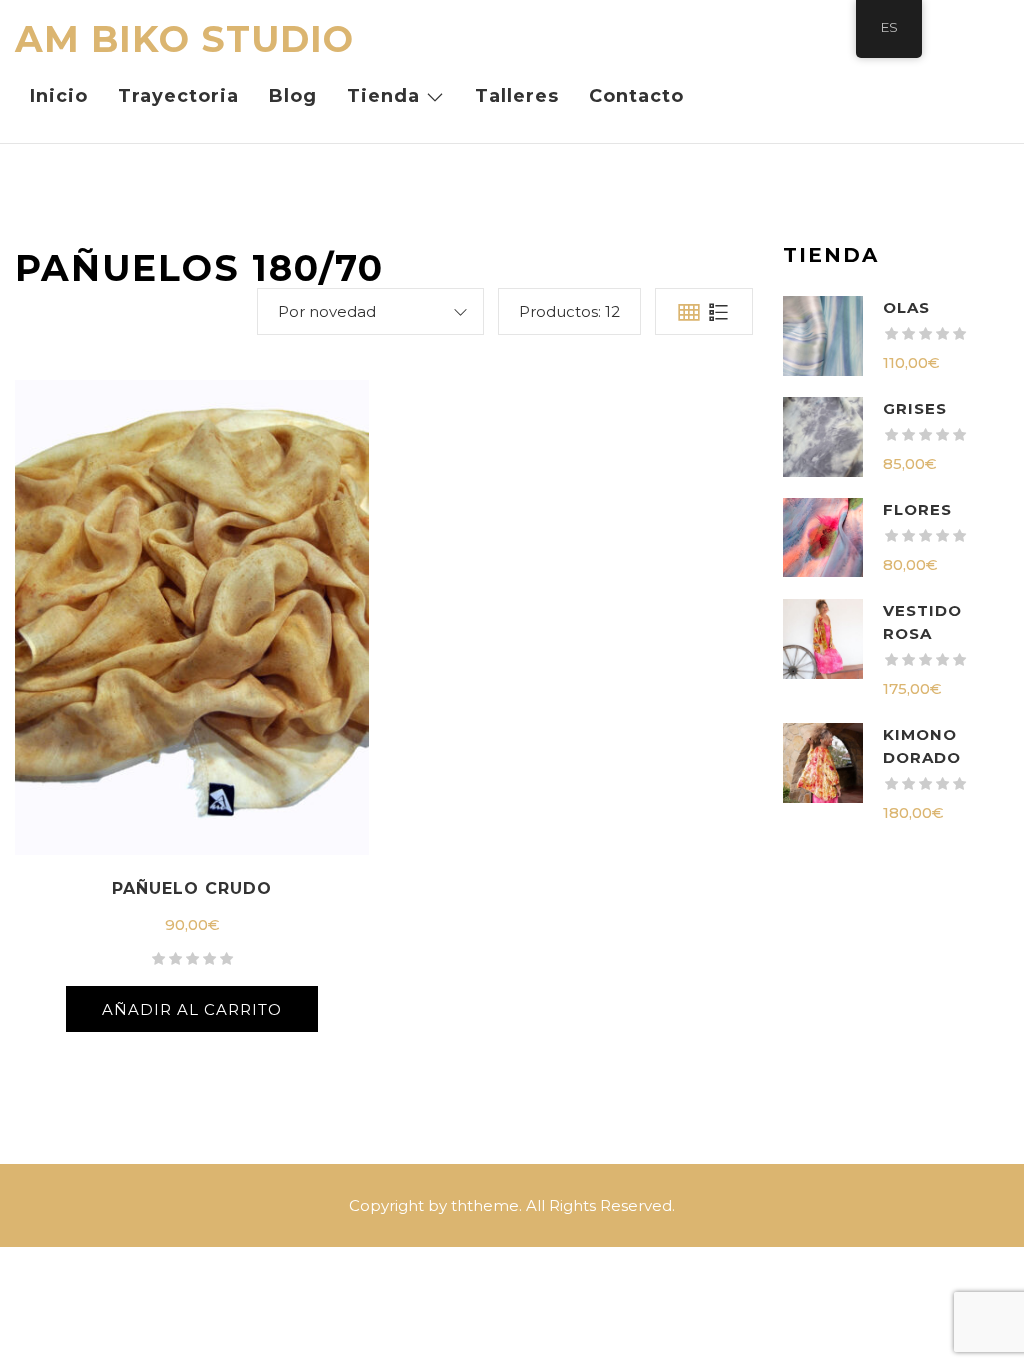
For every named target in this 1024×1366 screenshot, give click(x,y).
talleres (517, 96)
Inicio (59, 96)
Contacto (636, 96)
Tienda (383, 96)
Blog (293, 96)
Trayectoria (178, 96)
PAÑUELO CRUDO (192, 888)
